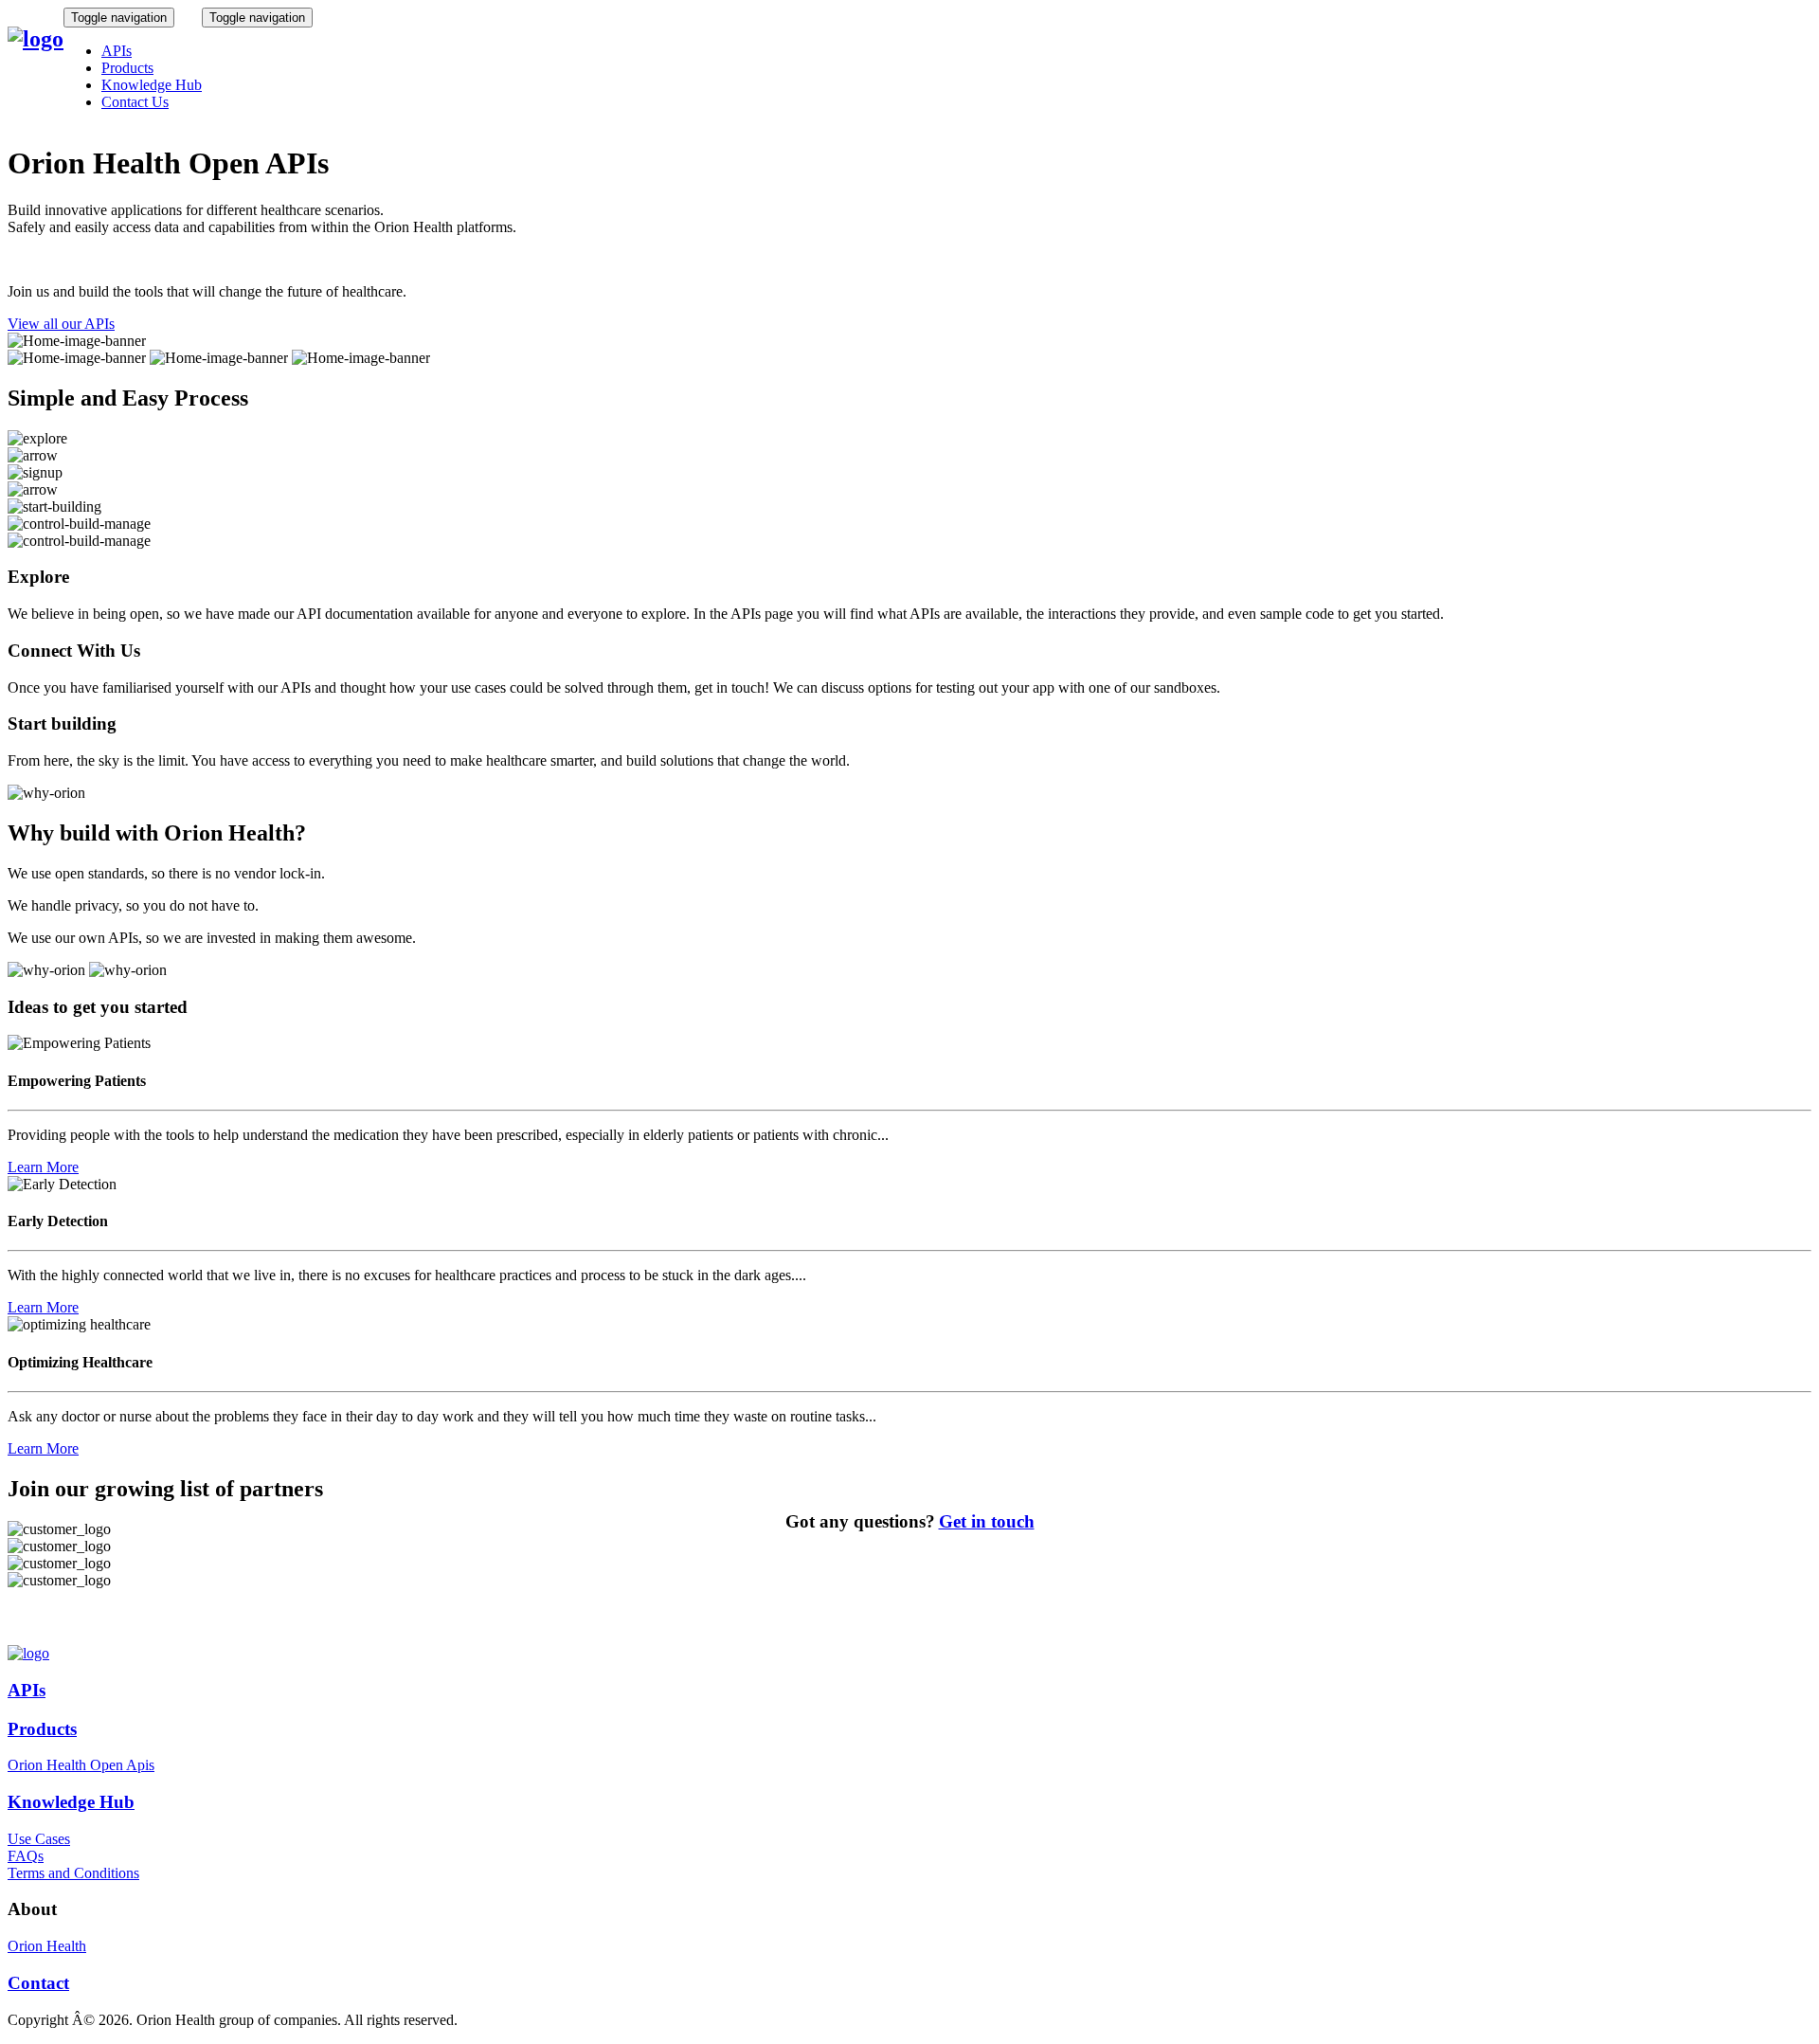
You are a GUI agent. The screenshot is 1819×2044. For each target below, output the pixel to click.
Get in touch (987, 1521)
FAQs (26, 1856)
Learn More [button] (43, 1167)
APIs (117, 51)
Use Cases (39, 1839)
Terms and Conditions (73, 1873)
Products (127, 68)
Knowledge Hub (152, 85)
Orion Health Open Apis (81, 1765)
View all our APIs (61, 324)
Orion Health (47, 1946)
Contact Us (135, 102)
